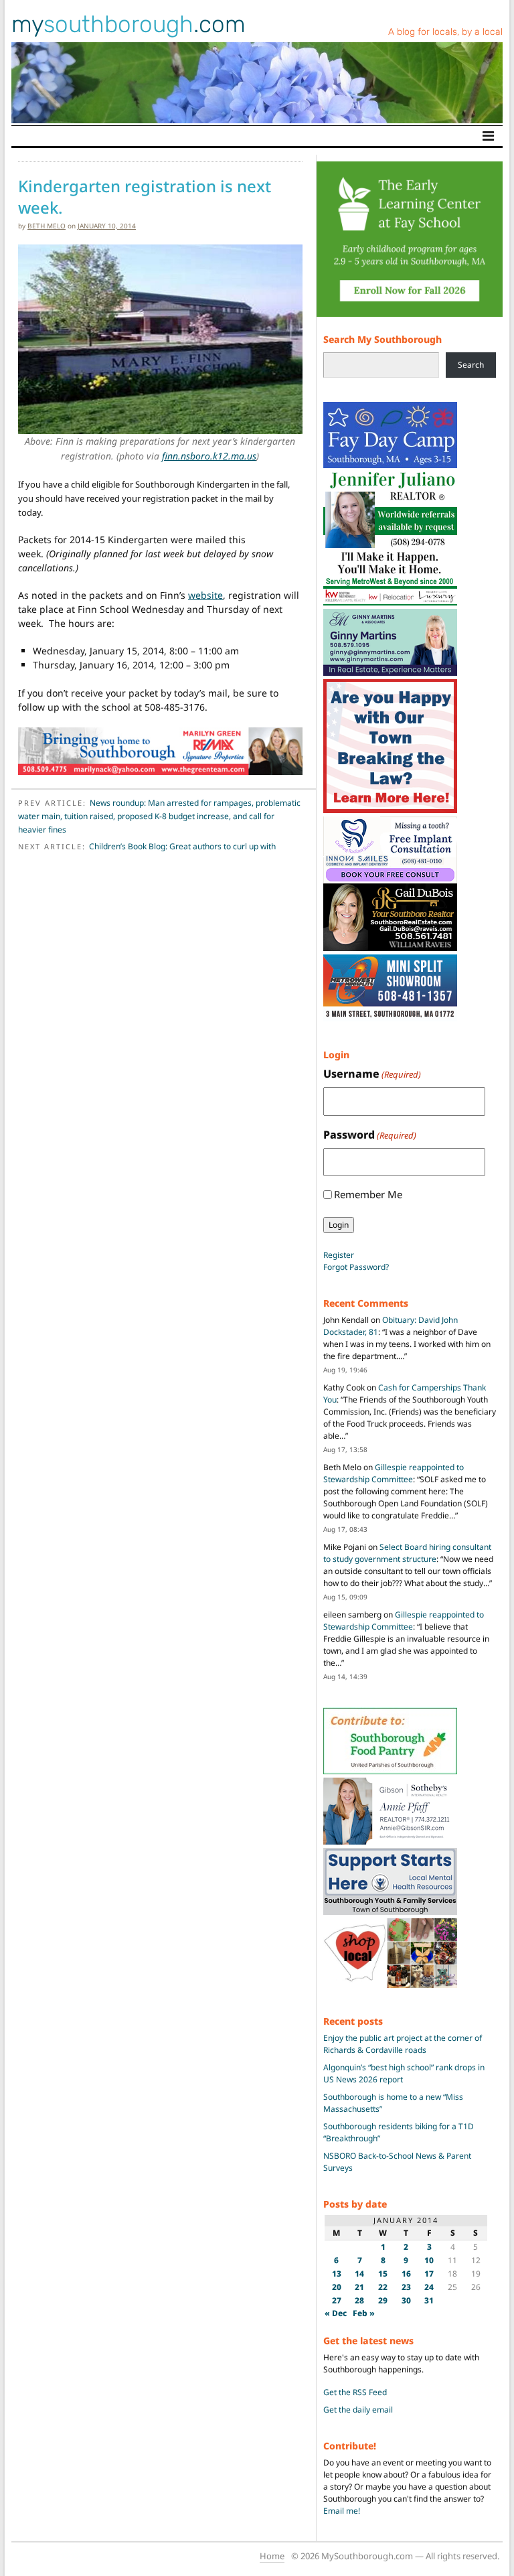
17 (429, 2274)
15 (383, 2274)
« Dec (336, 2313)
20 (337, 2287)
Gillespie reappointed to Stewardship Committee (394, 1473)
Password (370, 1135)
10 (429, 2260)
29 (383, 2300)
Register (339, 1255)
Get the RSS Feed (355, 2392)
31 (429, 2300)
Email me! (342, 2511)
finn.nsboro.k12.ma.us (209, 456)
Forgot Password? (356, 1267)
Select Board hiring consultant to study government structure (407, 1553)
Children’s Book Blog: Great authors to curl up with (182, 846)
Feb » (364, 2313)
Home (272, 2556)
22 (383, 2287)
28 (359, 2300)
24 (429, 2287)
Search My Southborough (382, 339)
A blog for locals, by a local (445, 32)
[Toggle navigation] (488, 136)
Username (372, 1074)
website (205, 595)
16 (406, 2274)
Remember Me (368, 1194)
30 (406, 2300)
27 (337, 2300)
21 (359, 2287)
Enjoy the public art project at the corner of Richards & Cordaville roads (403, 2044)
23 (406, 2287)
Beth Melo (47, 226)
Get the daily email (358, 2410)
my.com (128, 24)
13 (337, 2274)
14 (359, 2274)
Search (471, 365)
